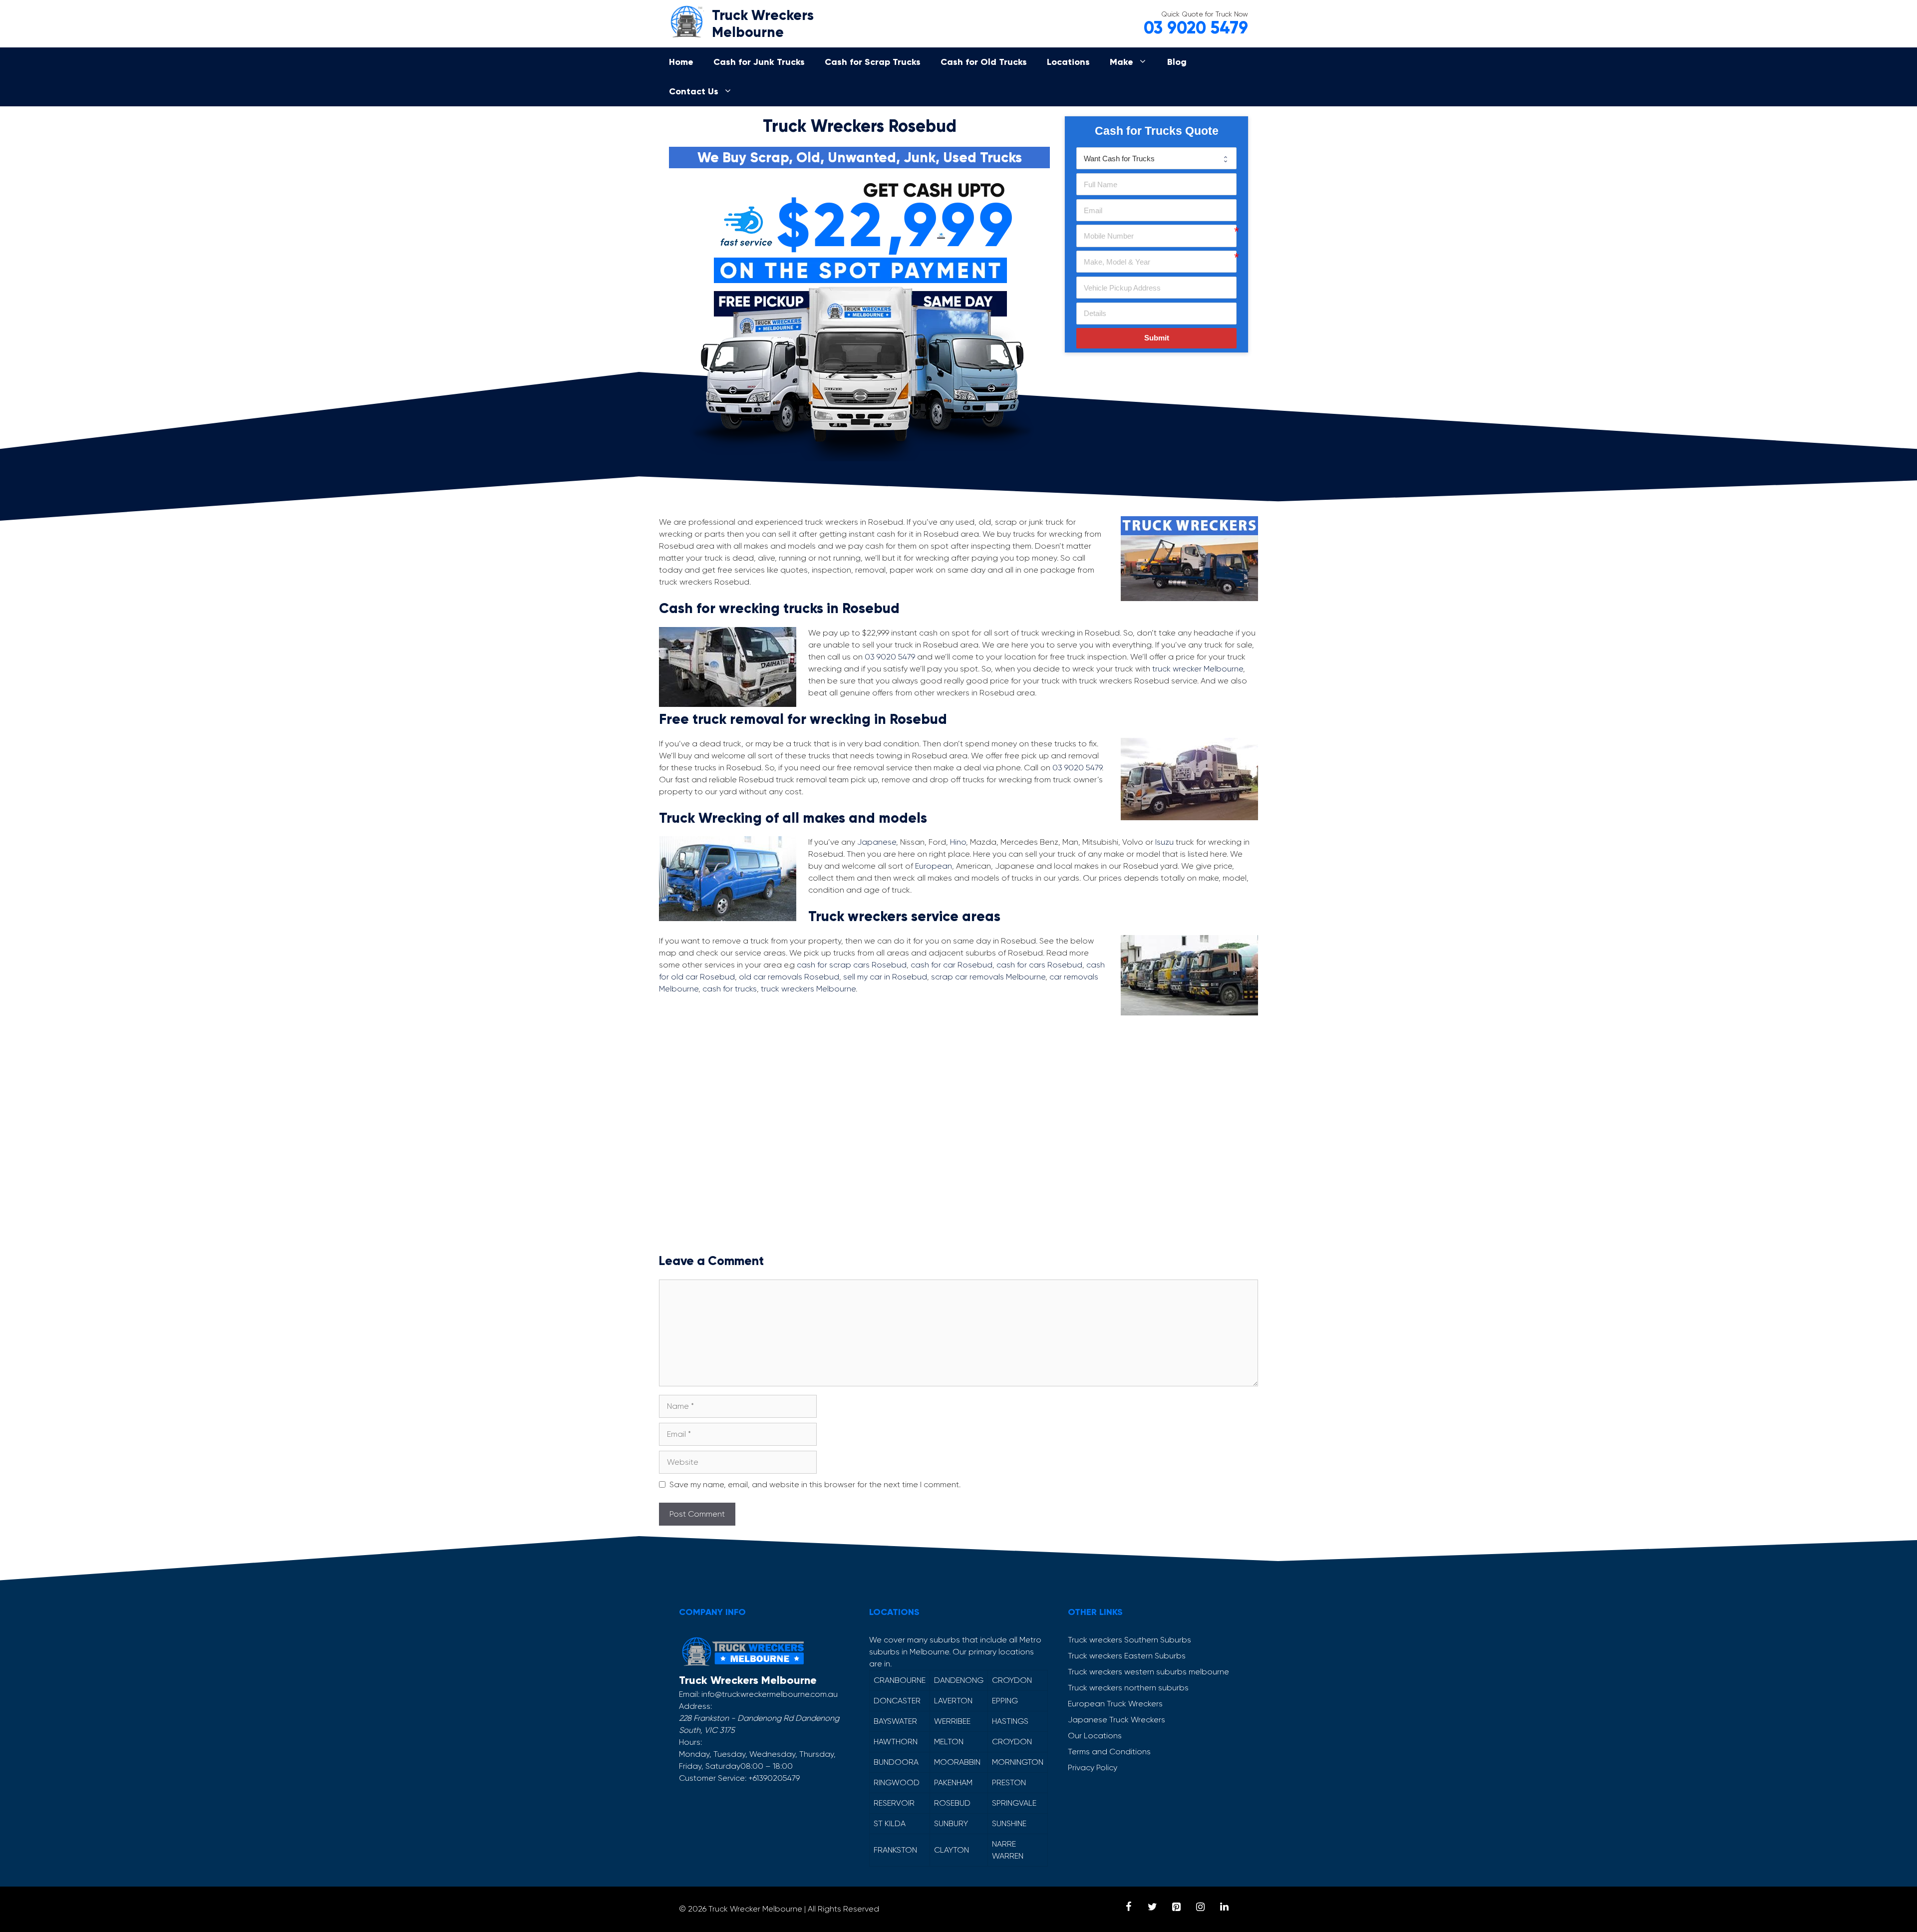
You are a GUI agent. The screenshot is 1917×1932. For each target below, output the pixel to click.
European (934, 866)
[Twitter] (1152, 1907)
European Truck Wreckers (1115, 1704)
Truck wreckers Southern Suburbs (1129, 1640)
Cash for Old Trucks (984, 62)
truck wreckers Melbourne (808, 989)
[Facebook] (1128, 1907)
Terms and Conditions (1109, 1752)
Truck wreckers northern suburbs (1128, 1688)
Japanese (877, 842)
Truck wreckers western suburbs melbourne (1148, 1672)
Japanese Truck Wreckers (1117, 1720)
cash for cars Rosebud (1039, 965)
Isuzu (1164, 842)
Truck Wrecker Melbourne (755, 1909)
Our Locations (1095, 1736)
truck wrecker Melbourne (1198, 669)
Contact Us (694, 91)
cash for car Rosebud (952, 965)
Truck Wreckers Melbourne (763, 24)
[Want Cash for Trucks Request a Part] (1156, 158)
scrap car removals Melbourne (988, 977)
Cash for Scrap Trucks (873, 62)
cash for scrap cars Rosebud (852, 965)
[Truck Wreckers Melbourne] (686, 20)
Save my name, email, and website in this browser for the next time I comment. (815, 1484)
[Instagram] (1200, 1907)
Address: (695, 1706)
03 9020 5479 (1196, 28)
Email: (689, 1694)
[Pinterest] (1176, 1907)
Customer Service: (713, 1778)
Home (681, 62)
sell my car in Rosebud (885, 977)
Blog (1177, 62)
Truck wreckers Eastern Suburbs (1127, 1656)
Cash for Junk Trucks (759, 62)
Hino (958, 842)
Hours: (690, 1742)
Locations (1068, 62)
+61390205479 (774, 1778)
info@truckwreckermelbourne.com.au (770, 1694)
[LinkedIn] (1224, 1907)
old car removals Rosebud (789, 977)
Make (1121, 62)
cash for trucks (730, 989)
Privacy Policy (1093, 1768)
